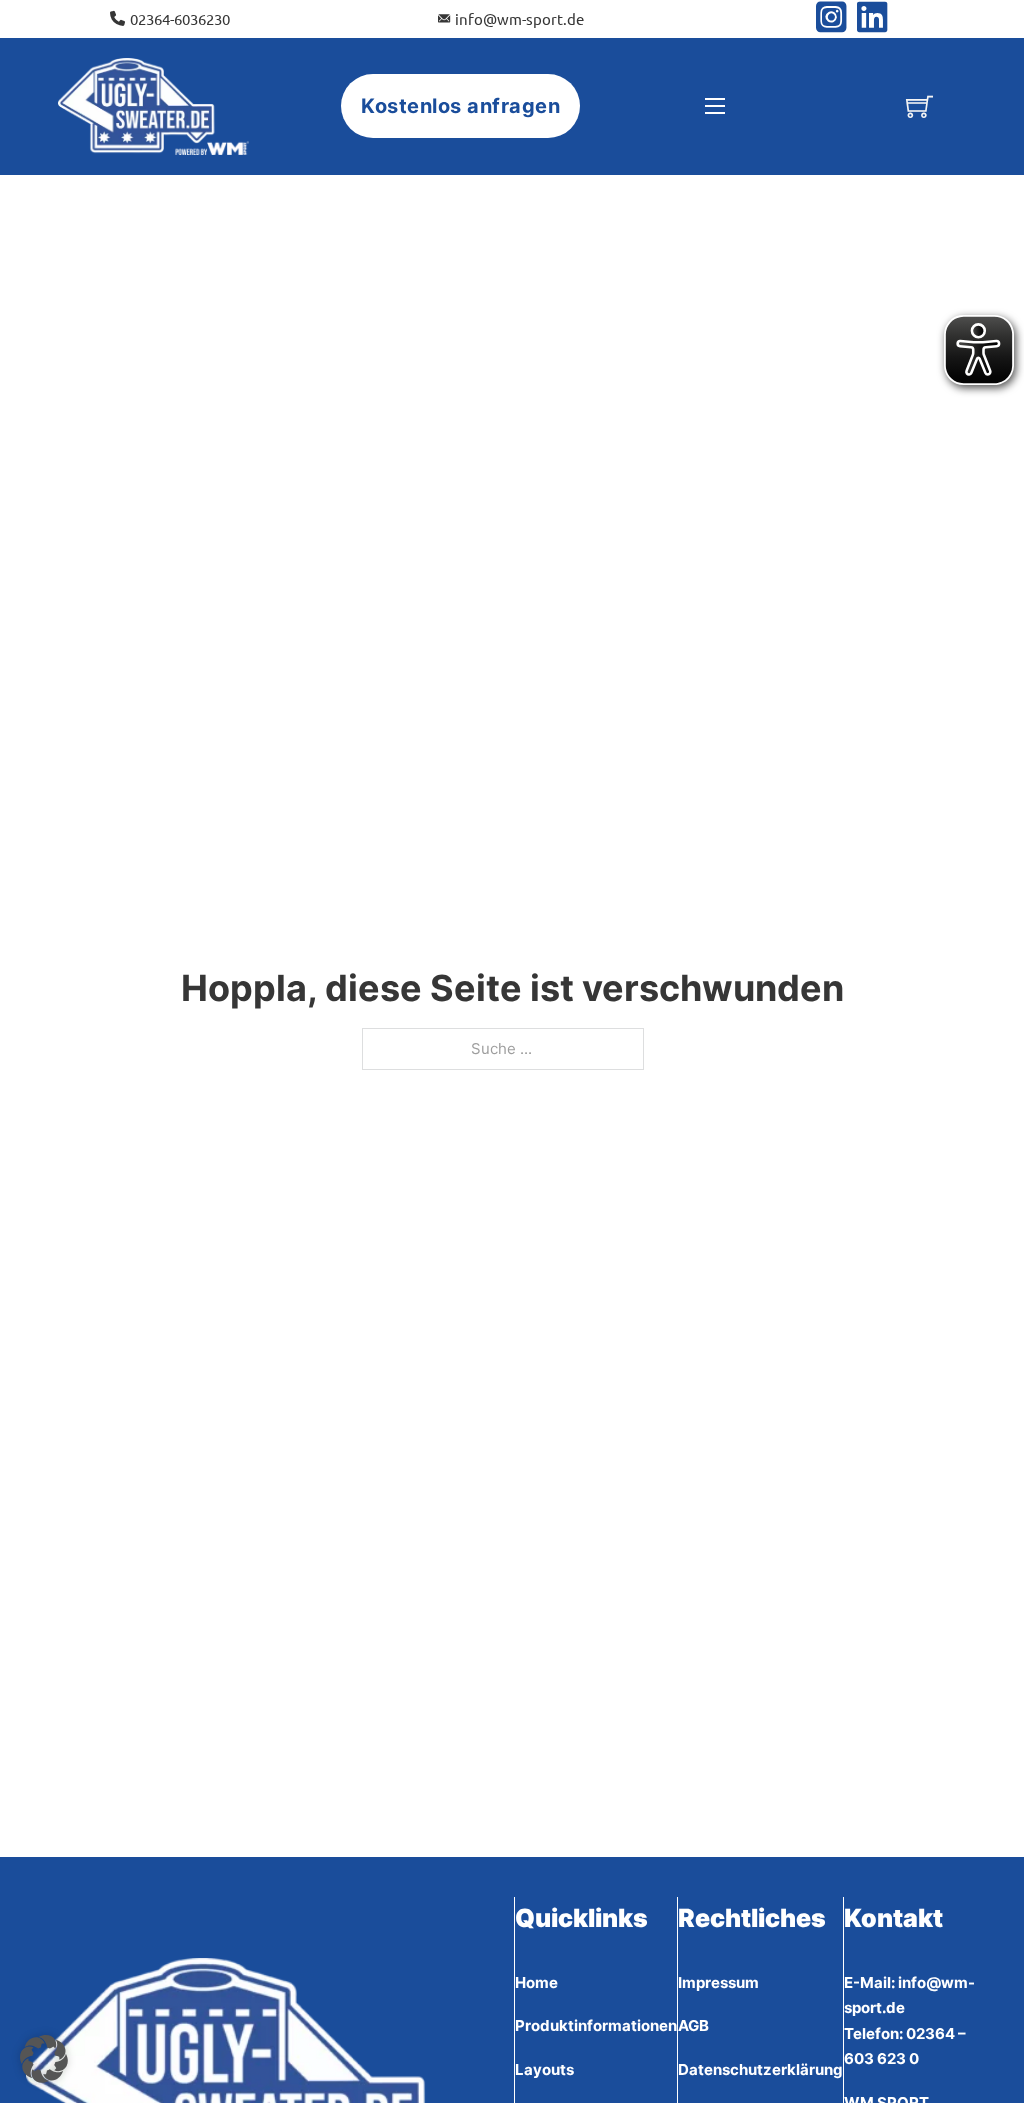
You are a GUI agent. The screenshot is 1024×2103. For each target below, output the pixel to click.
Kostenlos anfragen (460, 106)
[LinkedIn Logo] (872, 19)
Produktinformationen (596, 2025)
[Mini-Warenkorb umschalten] (919, 106)
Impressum (718, 1982)
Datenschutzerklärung (760, 2069)
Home (536, 1982)
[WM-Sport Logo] (153, 107)
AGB (693, 2025)
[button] (44, 2059)
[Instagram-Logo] (836, 19)
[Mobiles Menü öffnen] (715, 106)
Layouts (544, 2069)
